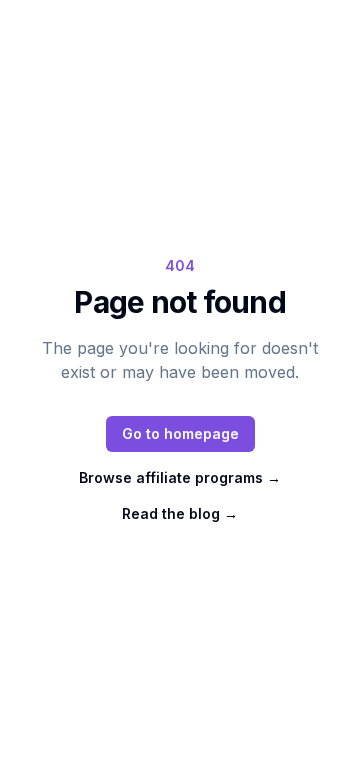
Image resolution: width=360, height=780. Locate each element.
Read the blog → (180, 513)
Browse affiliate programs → (180, 477)
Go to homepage (180, 433)
